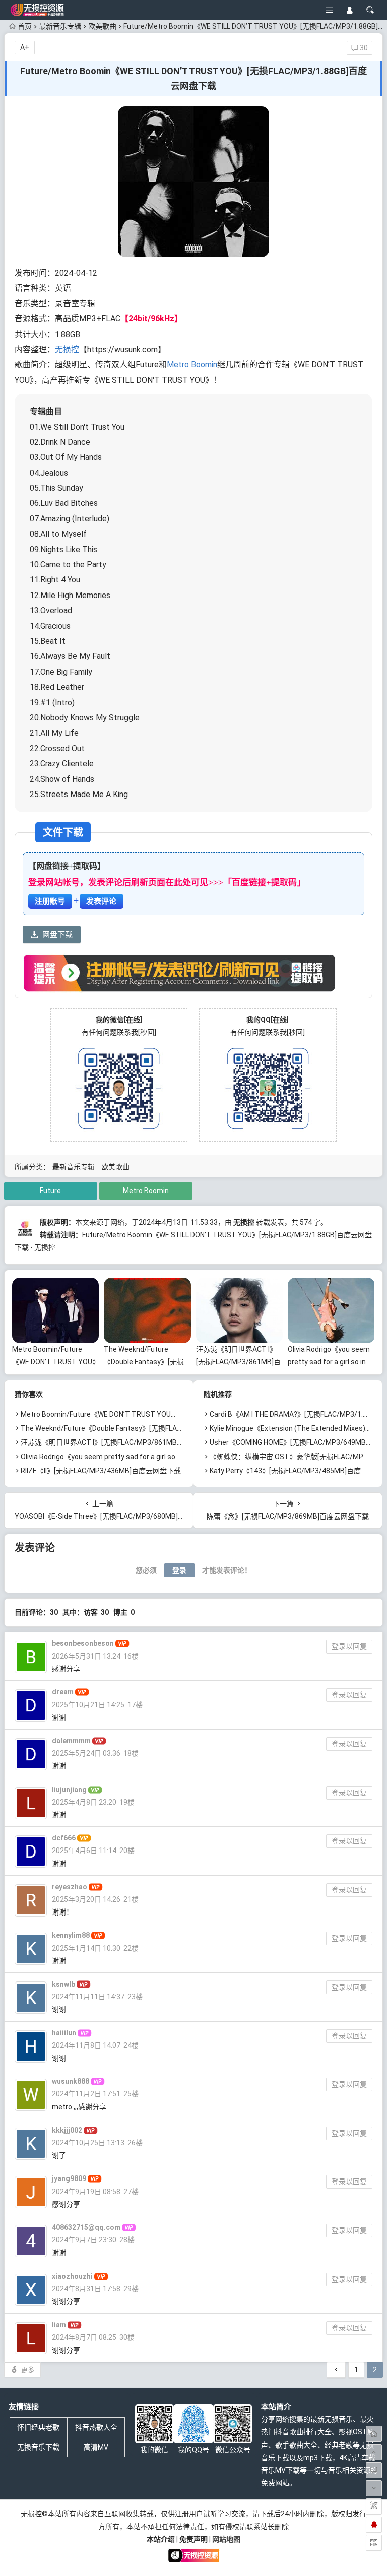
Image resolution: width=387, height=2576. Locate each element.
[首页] (374, 2434)
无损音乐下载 (38, 2447)
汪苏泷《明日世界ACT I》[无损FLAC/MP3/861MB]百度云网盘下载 (238, 1362)
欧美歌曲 (102, 26)
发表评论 (101, 901)
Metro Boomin (192, 365)
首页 (25, 26)
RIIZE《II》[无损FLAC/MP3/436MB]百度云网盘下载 (101, 1471)
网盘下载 (57, 935)
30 (363, 48)
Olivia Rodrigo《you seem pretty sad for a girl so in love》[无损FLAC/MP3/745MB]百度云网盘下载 (176, 1457)
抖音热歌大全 (96, 2427)
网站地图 (226, 2539)
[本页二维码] (374, 2543)
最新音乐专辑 (60, 26)
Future (50, 1191)
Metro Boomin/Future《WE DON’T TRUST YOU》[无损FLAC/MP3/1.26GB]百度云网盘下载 (163, 1414)
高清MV (96, 2447)
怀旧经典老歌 (38, 2427)
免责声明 (193, 2539)
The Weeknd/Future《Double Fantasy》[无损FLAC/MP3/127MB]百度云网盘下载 (148, 1428)
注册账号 (50, 901)
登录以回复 (349, 1646)
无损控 (67, 349)
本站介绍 (161, 2539)
